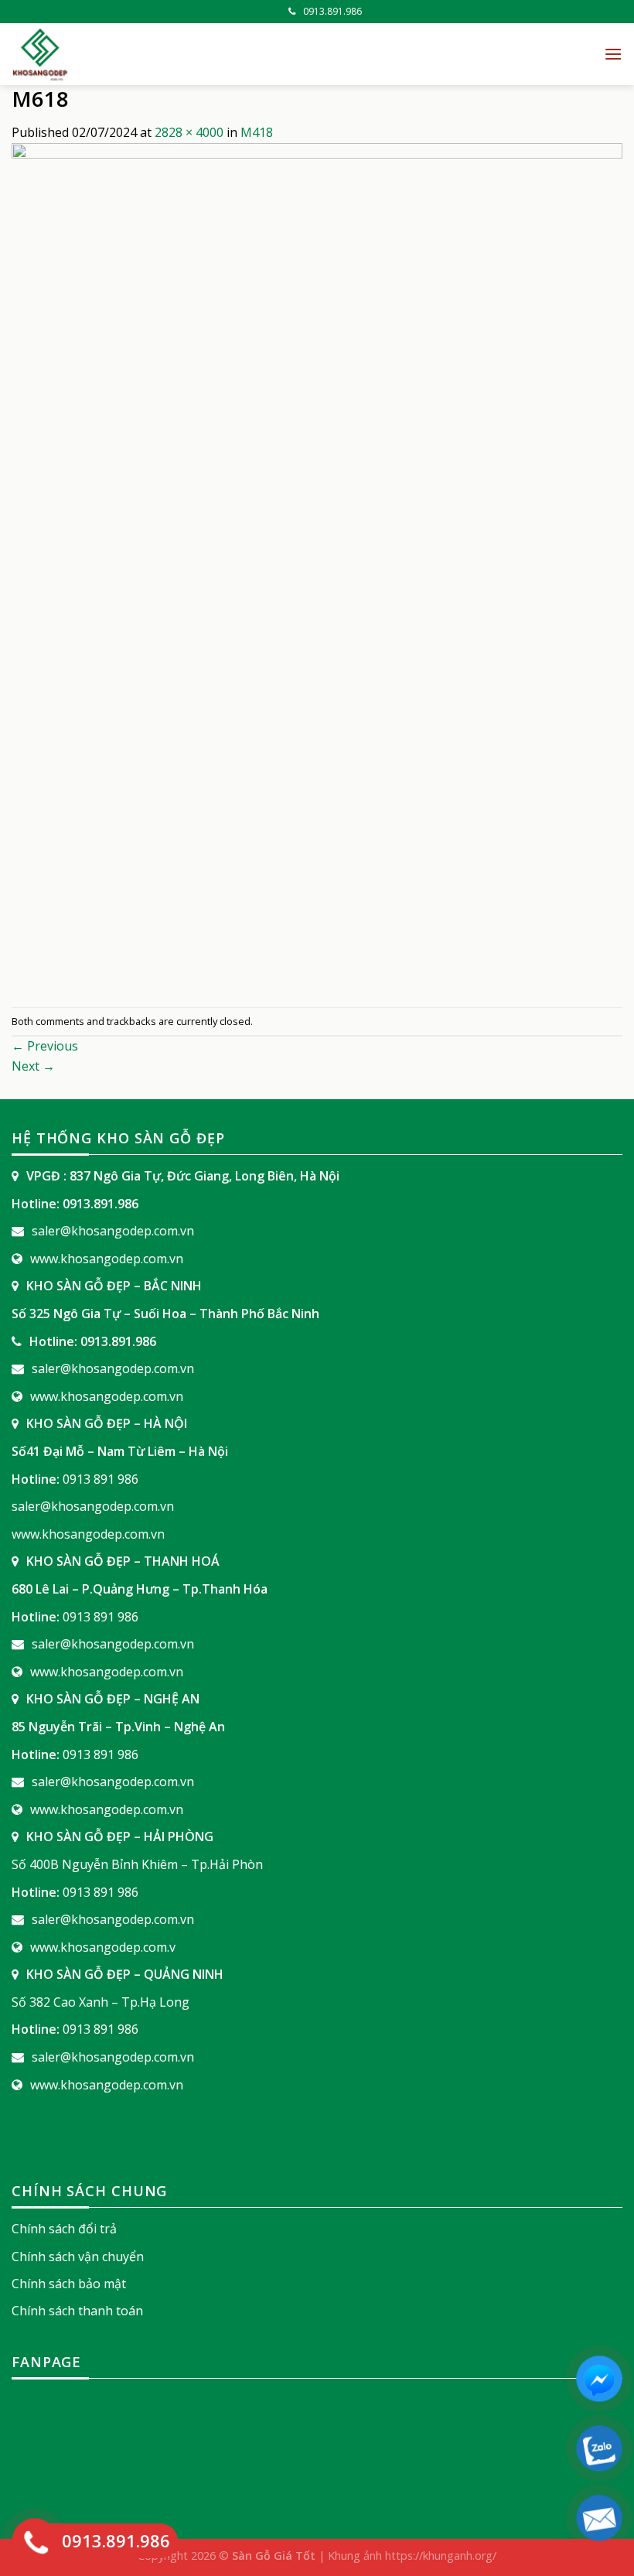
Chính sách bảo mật (69, 2284)
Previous (45, 1046)
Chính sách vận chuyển (78, 2257)
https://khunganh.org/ (441, 2556)
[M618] (317, 574)
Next (33, 1066)
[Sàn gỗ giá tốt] (186, 54)
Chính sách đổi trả (64, 2229)
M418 (257, 132)
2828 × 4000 (189, 132)
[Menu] (613, 54)
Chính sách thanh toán (77, 2311)
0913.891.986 (332, 11)
